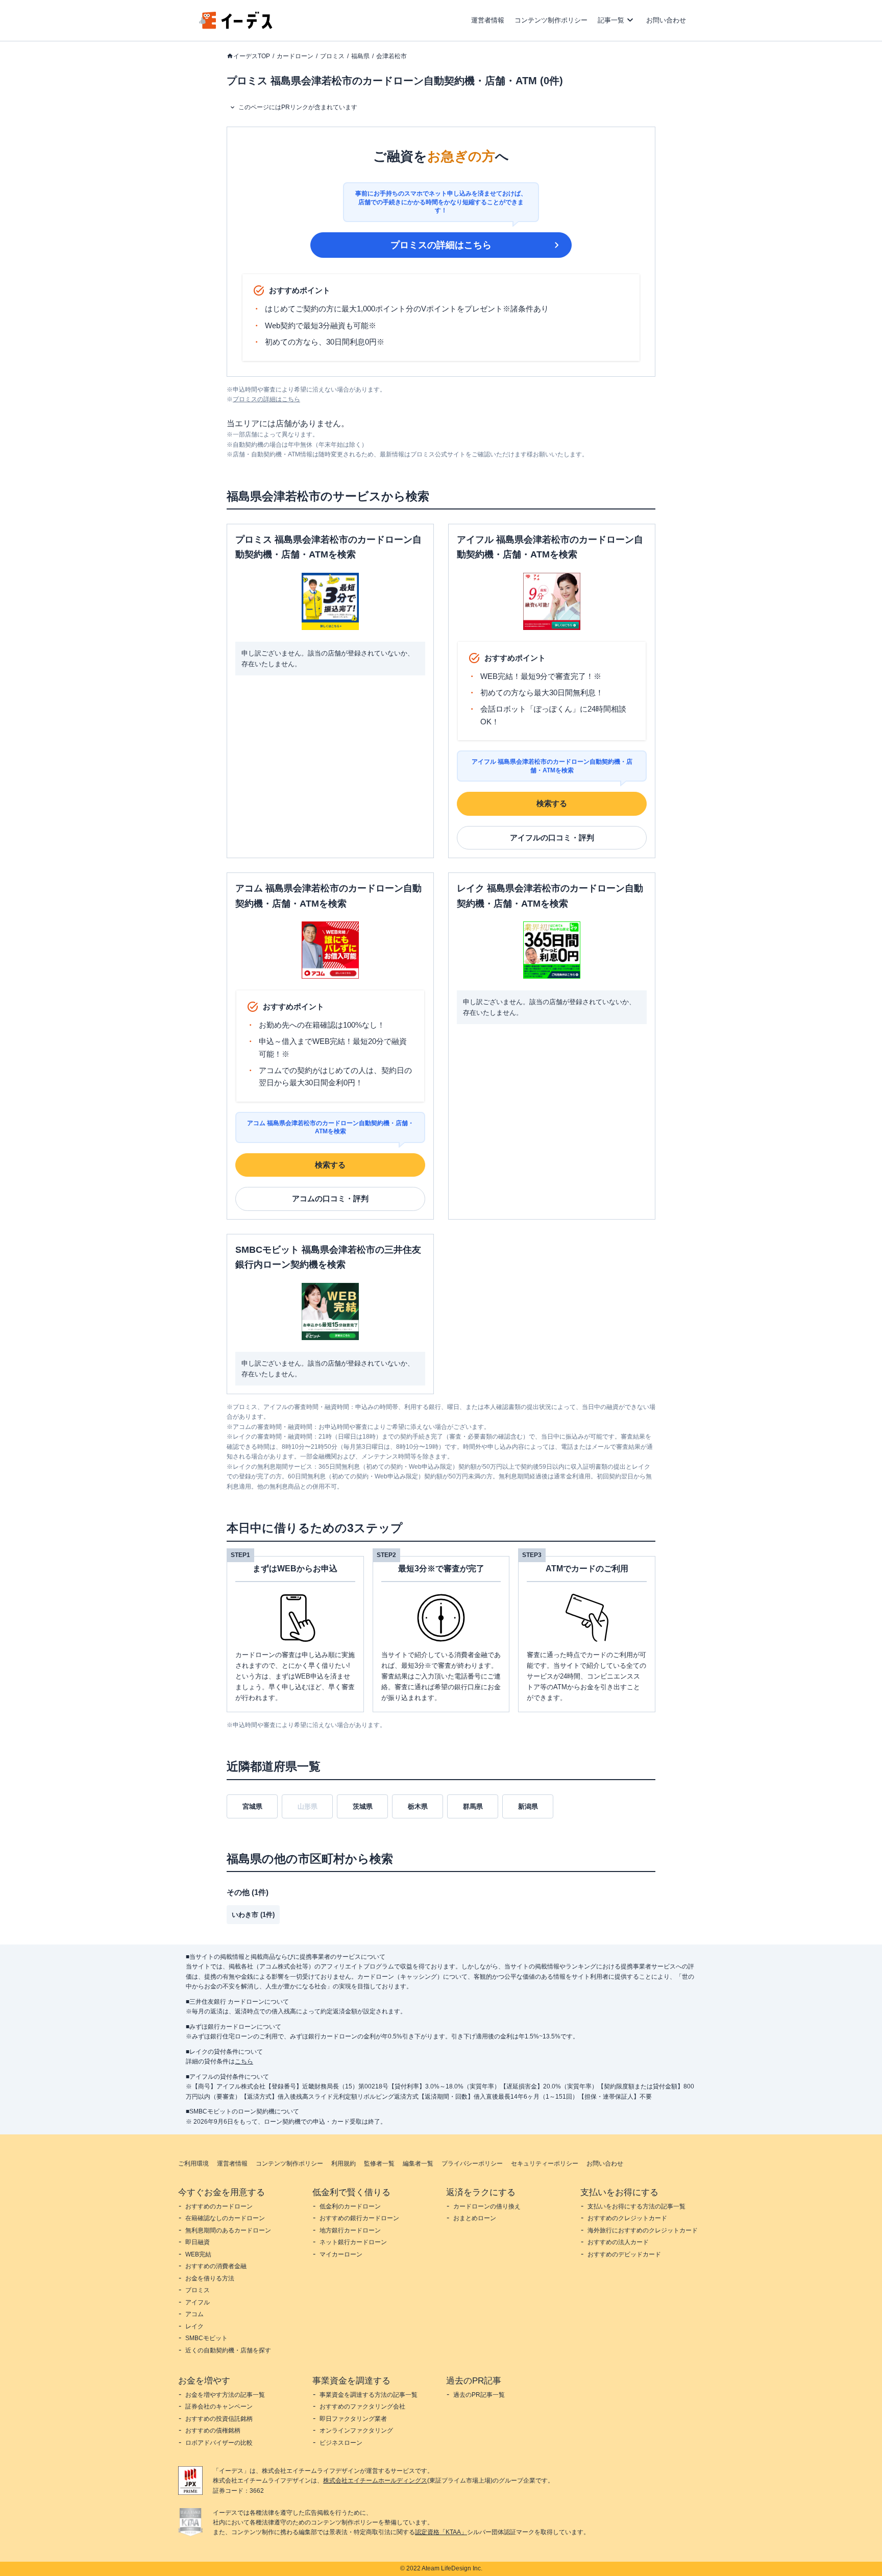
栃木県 (418, 1806)
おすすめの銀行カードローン (359, 2218)
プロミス (332, 56)
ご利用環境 (193, 2164)
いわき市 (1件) (253, 1915)
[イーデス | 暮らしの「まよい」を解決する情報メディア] (236, 26)
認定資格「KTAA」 (441, 2532)
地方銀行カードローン (350, 2230)
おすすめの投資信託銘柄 (219, 2419)
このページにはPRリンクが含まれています (298, 107)
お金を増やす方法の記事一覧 (225, 2395)
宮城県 (252, 1806)
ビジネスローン (341, 2443)
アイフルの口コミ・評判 (552, 837)
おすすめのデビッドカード (624, 2254)
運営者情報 (488, 20)
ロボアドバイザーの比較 (219, 2443)
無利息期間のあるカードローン (228, 2230)
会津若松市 (391, 56)
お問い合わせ (666, 20)
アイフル (198, 2302)
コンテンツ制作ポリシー (551, 20)
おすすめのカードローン (219, 2206)
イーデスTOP (252, 56)
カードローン (295, 56)
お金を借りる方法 (210, 2278)
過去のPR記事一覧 (479, 2395)
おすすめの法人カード (618, 2242)
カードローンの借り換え (487, 2206)
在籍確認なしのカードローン (225, 2218)
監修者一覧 (379, 2164)
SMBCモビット (206, 2338)
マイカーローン (341, 2254)
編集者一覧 (418, 2164)
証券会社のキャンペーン (219, 2407)
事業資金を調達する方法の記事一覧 (369, 2395)
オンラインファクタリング (356, 2431)
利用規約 (344, 2164)
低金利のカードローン (350, 2206)
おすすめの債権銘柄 (213, 2431)
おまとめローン (475, 2218)
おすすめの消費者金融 (216, 2266)
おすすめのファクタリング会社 (362, 2407)
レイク (194, 2326)
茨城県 (363, 1806)
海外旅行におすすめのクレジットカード (643, 2230)
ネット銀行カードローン (353, 2242)
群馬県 (473, 1806)
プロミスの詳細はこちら (441, 245)
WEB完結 (198, 2254)
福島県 (360, 56)
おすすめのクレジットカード (627, 2218)
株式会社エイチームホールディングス (375, 2481)
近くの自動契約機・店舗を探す (228, 2350)
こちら (244, 2061)
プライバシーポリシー (472, 2164)
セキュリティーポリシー (545, 2164)
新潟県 (528, 1806)
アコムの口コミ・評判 (330, 1198)
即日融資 (198, 2242)
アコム (194, 2314)
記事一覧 (611, 20)
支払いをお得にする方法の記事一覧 (636, 2206)
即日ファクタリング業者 (353, 2419)
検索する (552, 803)
